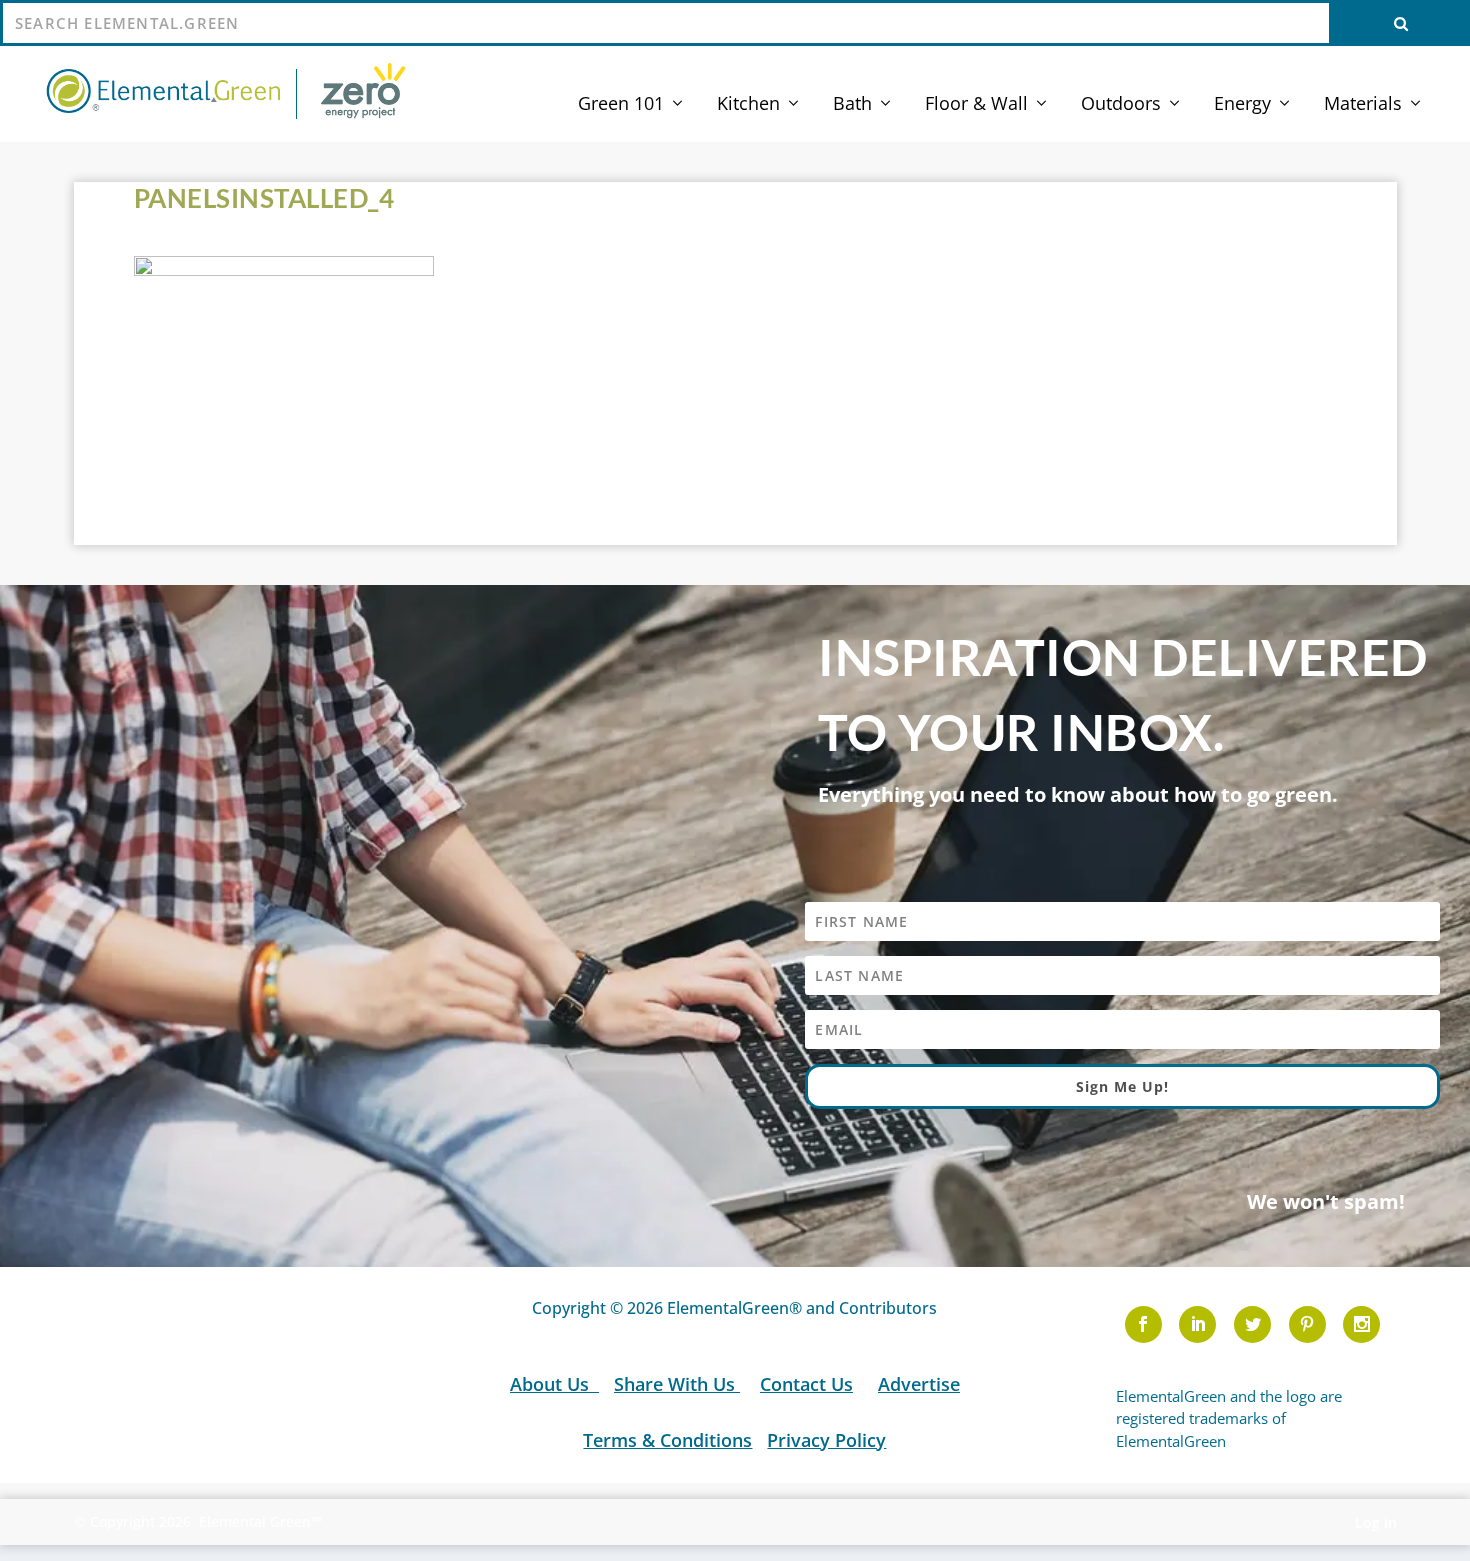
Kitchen (748, 105)
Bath (852, 105)
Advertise (919, 1384)
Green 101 (621, 105)
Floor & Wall (976, 105)
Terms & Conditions (667, 1440)
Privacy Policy (826, 1440)
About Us (552, 1384)
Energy (1242, 105)
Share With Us (677, 1384)
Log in (1376, 1522)
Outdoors (1121, 105)
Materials (1363, 105)
